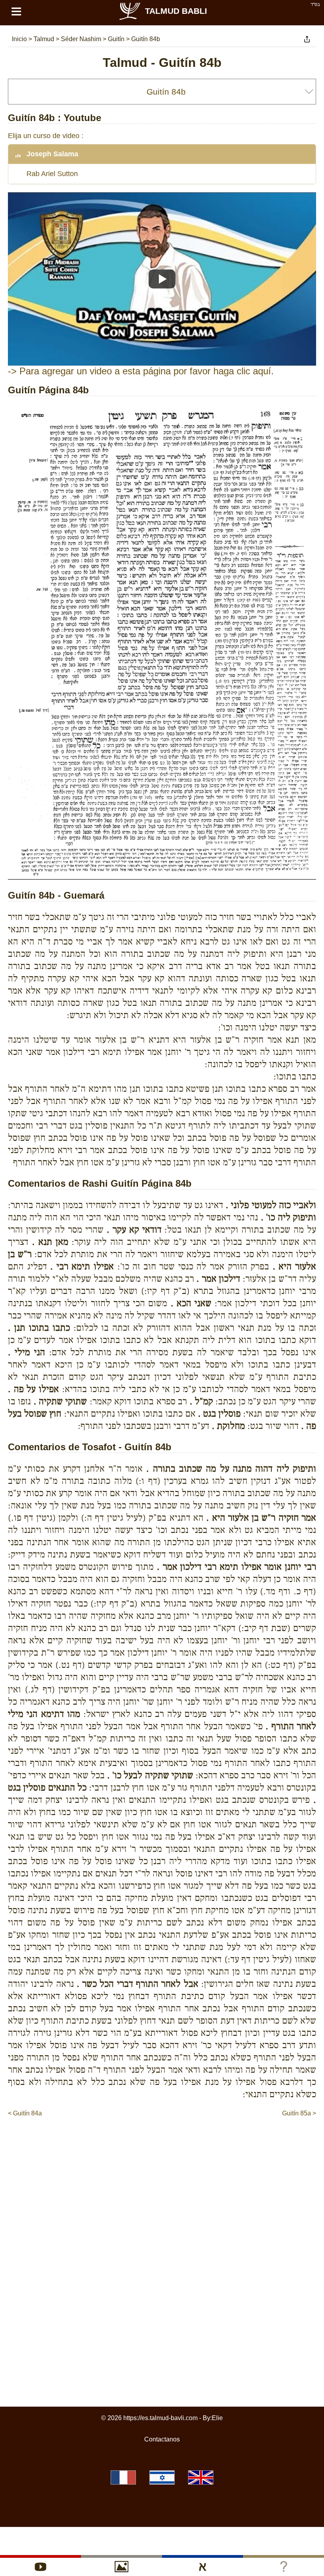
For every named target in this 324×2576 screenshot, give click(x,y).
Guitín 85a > (299, 2113)
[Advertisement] (162, 2142)
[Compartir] (307, 39)
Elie (217, 2418)
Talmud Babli (176, 11)
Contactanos (162, 2439)
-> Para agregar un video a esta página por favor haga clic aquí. (141, 371)
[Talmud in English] (201, 2477)
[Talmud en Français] (123, 2477)
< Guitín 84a (25, 2113)
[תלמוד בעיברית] (162, 2477)
